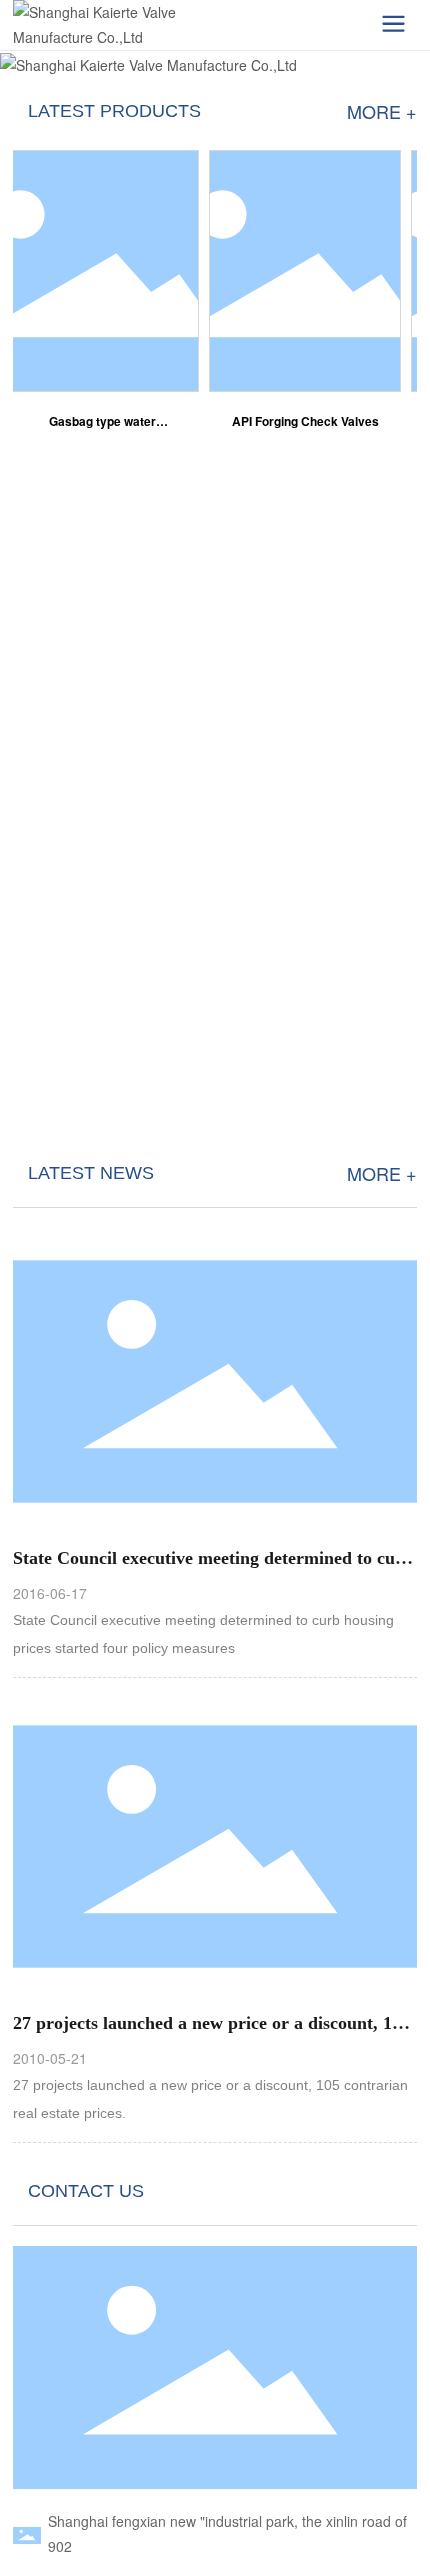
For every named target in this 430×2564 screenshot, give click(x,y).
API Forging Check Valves (298, 421)
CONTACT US (86, 2191)
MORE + (382, 111)
